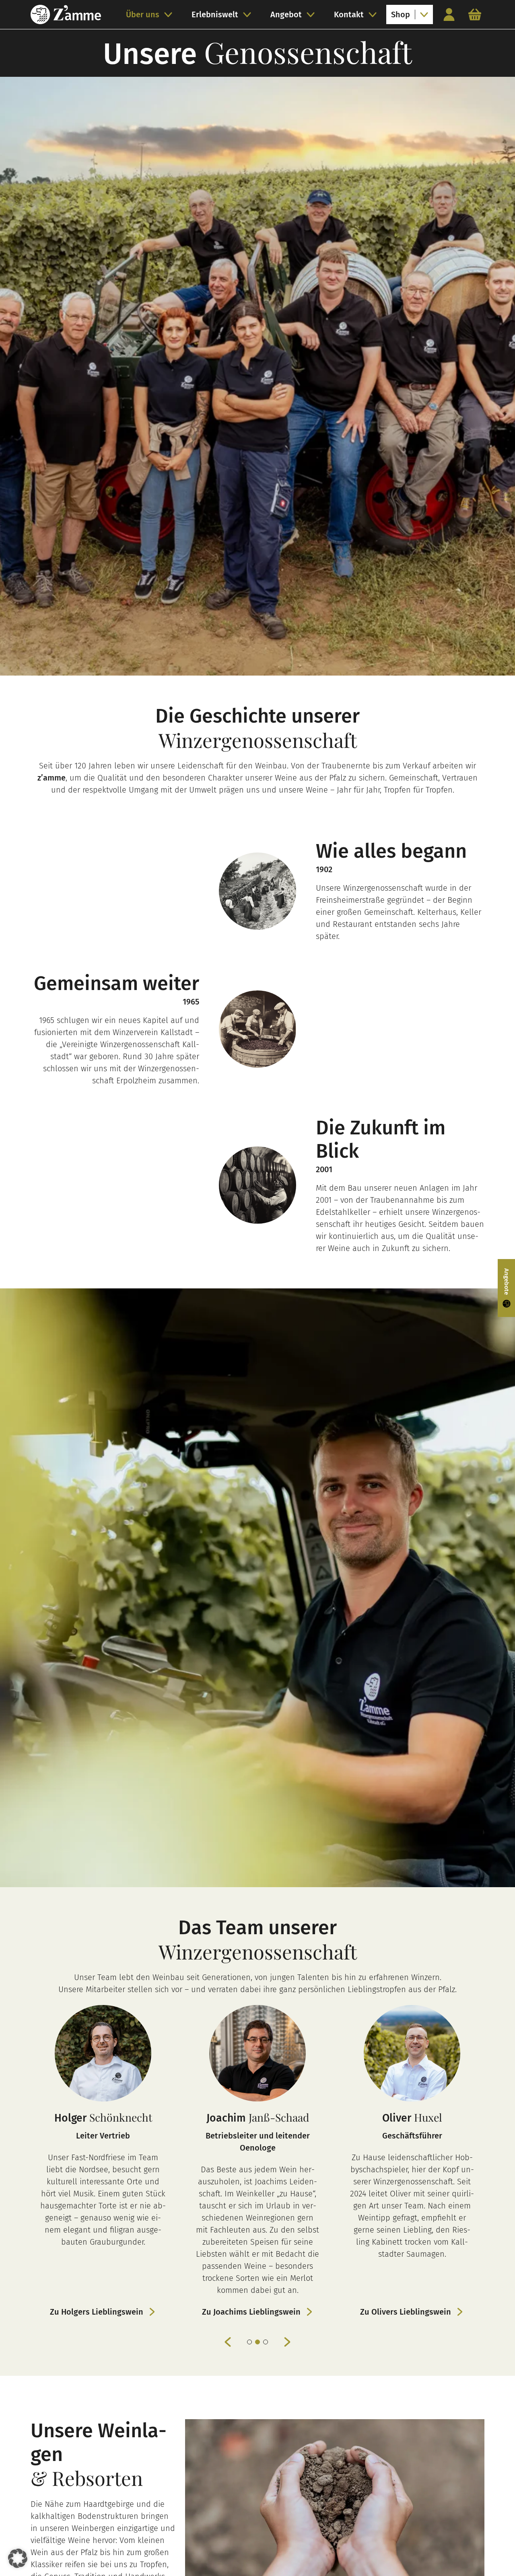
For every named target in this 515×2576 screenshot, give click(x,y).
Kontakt (349, 14)
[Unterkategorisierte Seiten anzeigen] (171, 14)
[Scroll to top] (493, 2554)
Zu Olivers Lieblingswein (251, 2312)
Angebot (286, 14)
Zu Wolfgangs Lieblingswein (406, 2312)
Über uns (143, 14)
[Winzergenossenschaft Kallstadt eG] (66, 14)
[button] (18, 2558)
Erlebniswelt (215, 14)
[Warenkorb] (475, 14)
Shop (401, 14)
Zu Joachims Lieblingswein (97, 2312)
